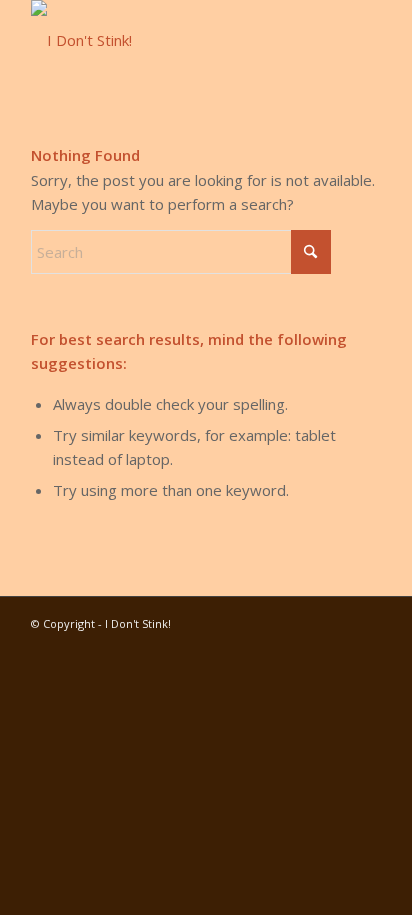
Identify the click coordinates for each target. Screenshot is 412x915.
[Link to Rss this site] (366, 622)
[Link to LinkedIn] (276, 622)
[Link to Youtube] (246, 622)
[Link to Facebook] (306, 622)
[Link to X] (336, 622)
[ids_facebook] (171, 40)
